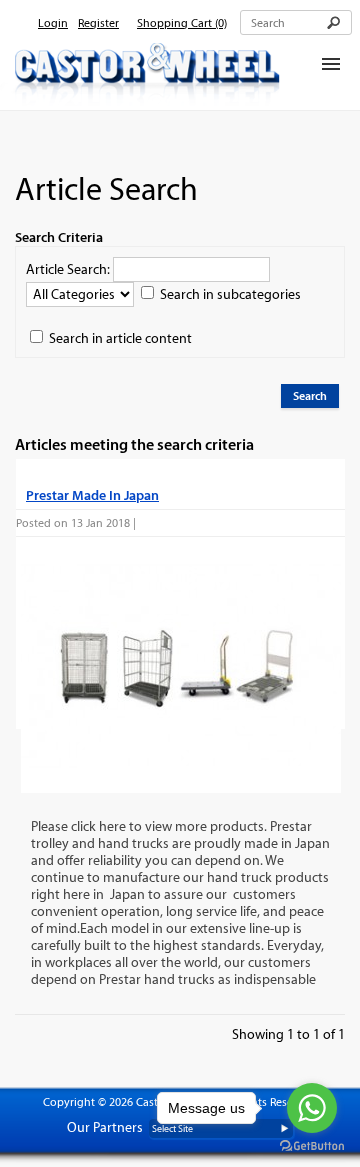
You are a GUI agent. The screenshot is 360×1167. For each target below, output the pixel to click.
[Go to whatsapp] (312, 1108)
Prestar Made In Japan (92, 495)
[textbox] (296, 22)
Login (53, 23)
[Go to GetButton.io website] (312, 1146)
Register (98, 23)
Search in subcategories (230, 294)
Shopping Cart (182, 23)
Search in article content (120, 338)
